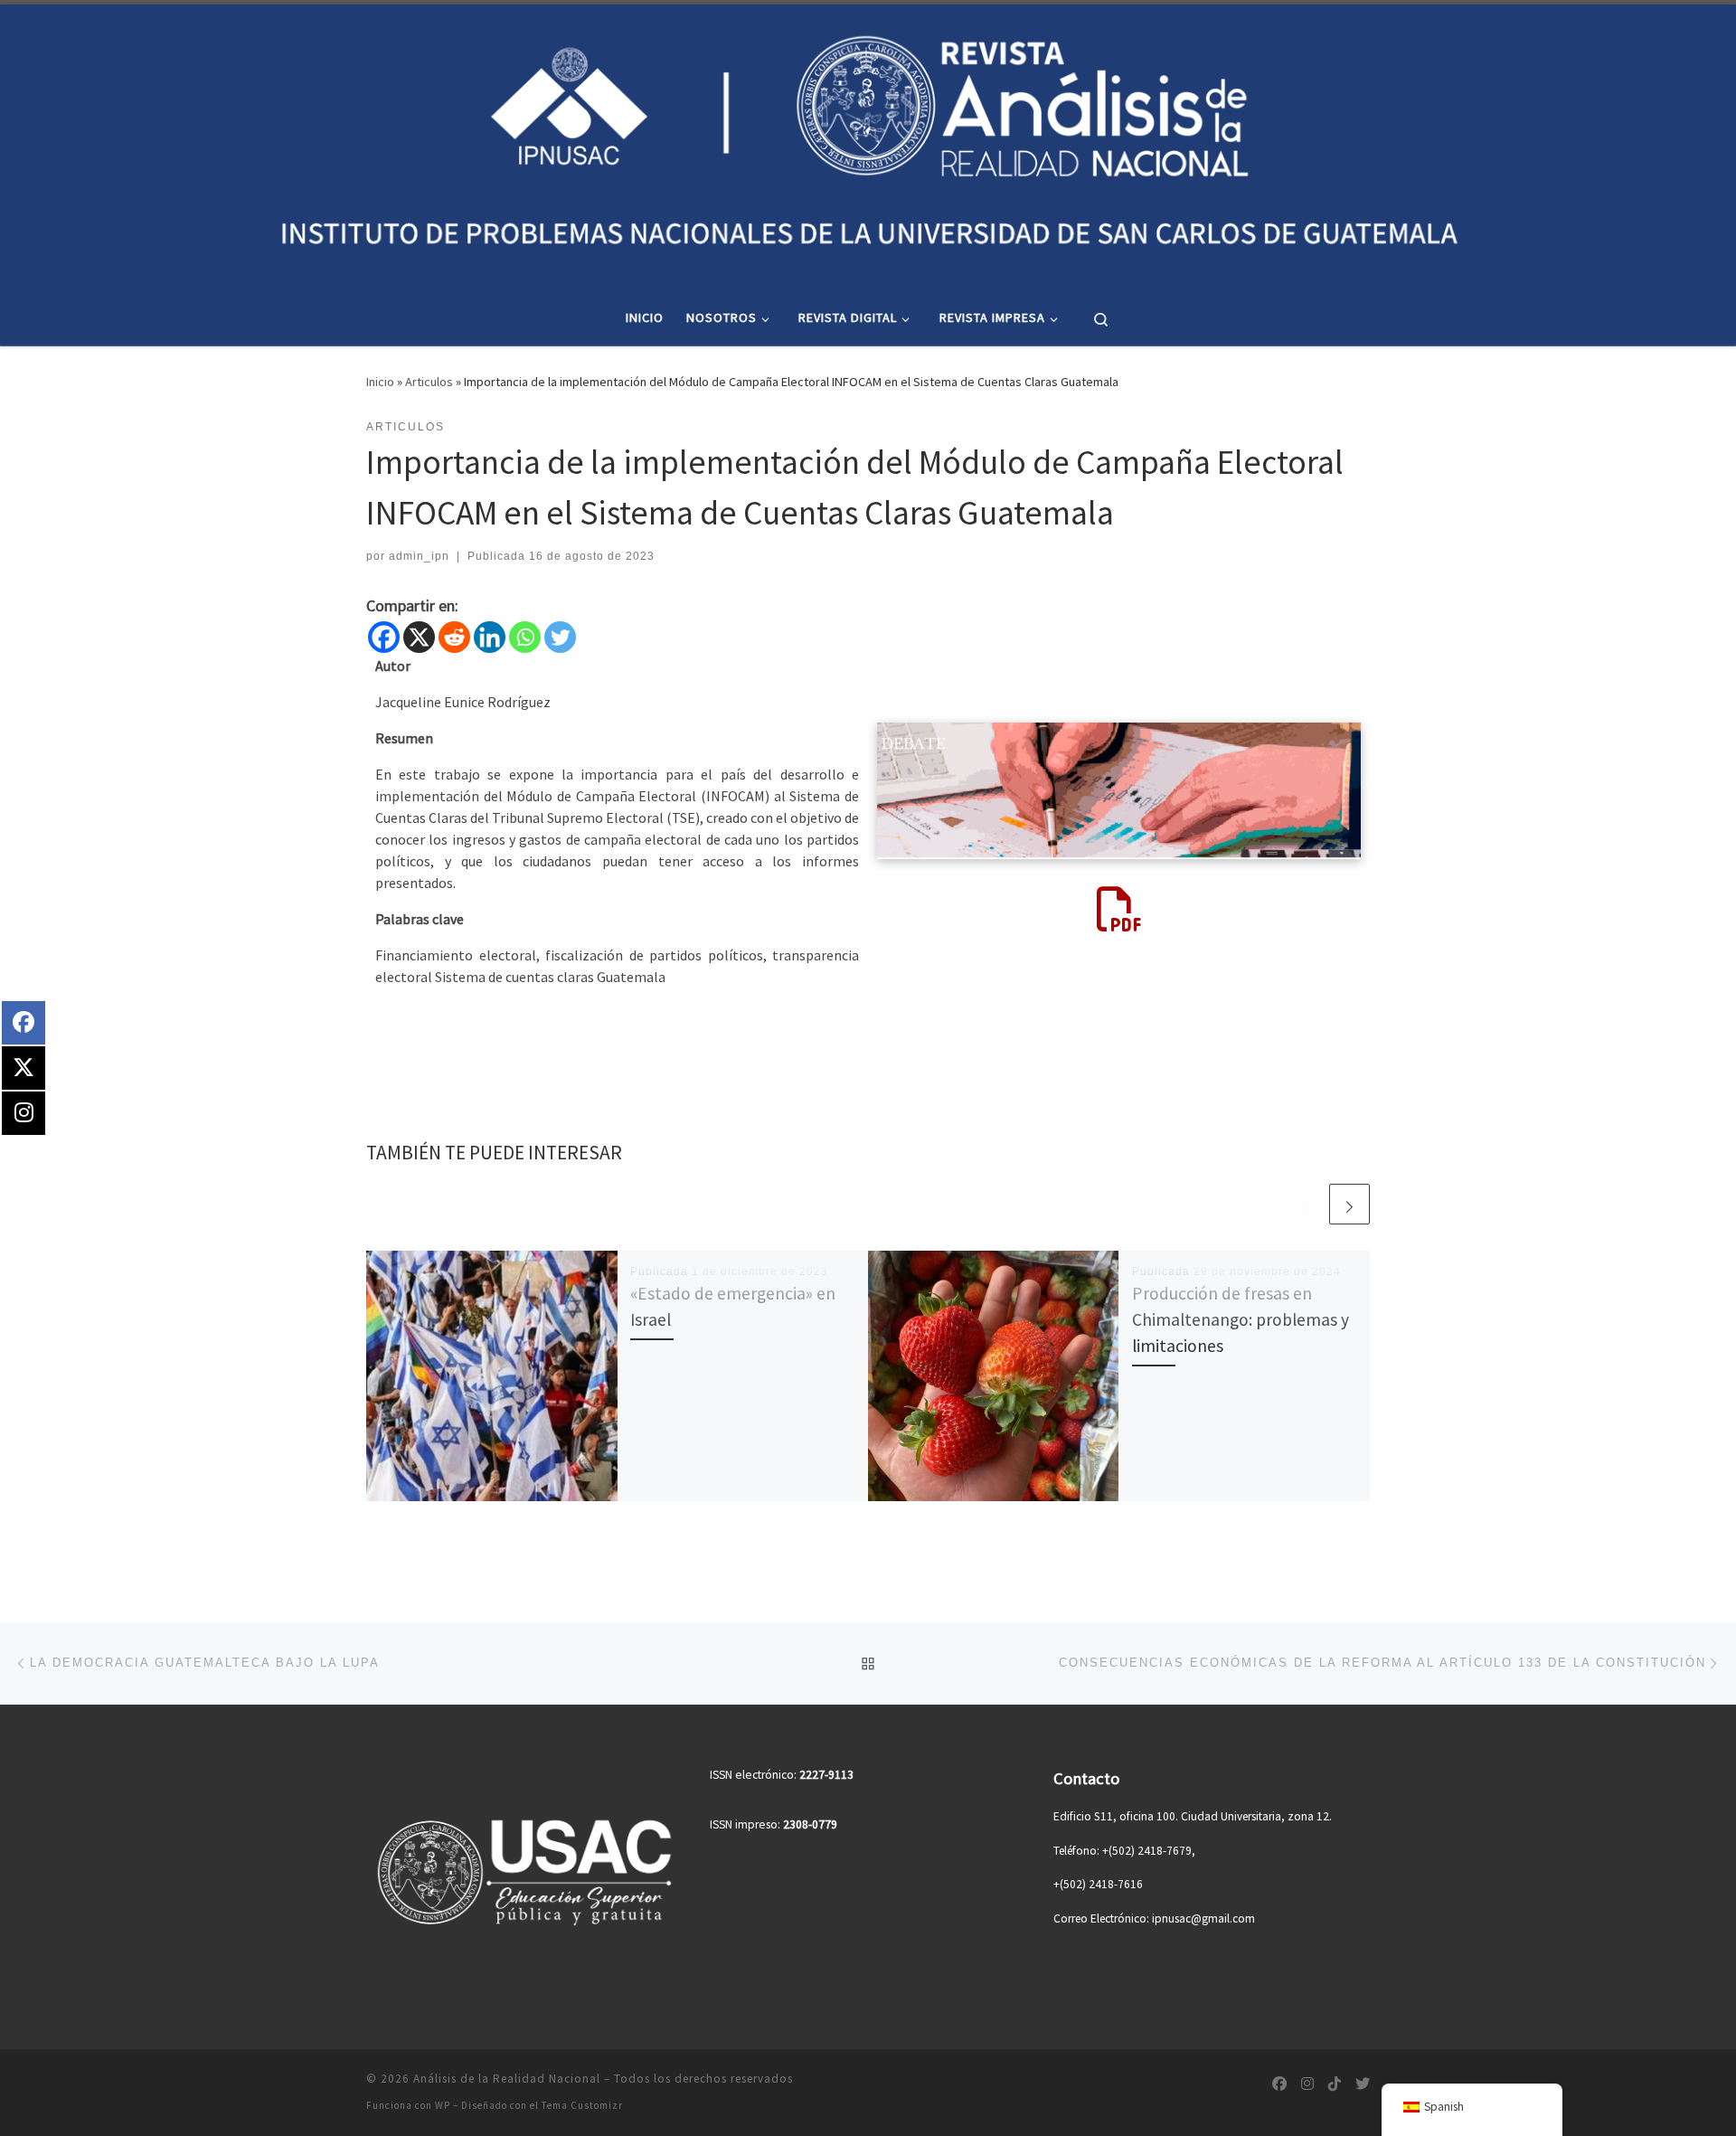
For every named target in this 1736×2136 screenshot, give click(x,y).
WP (443, 2105)
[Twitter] (560, 637)
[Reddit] (454, 637)
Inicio (380, 382)
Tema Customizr (582, 2105)
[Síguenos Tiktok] (1335, 2084)
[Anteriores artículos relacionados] (1306, 1204)
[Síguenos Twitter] (1363, 2084)
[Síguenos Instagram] (1307, 2084)
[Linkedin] (490, 637)
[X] (419, 637)
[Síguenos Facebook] (1279, 2084)
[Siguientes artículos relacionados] (1349, 1204)
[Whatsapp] (525, 637)
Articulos (429, 382)
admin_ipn (419, 556)
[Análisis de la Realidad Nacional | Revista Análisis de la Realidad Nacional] (868, 144)
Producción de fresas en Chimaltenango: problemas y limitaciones (1241, 1319)
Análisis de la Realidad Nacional (507, 2079)
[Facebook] (384, 637)
